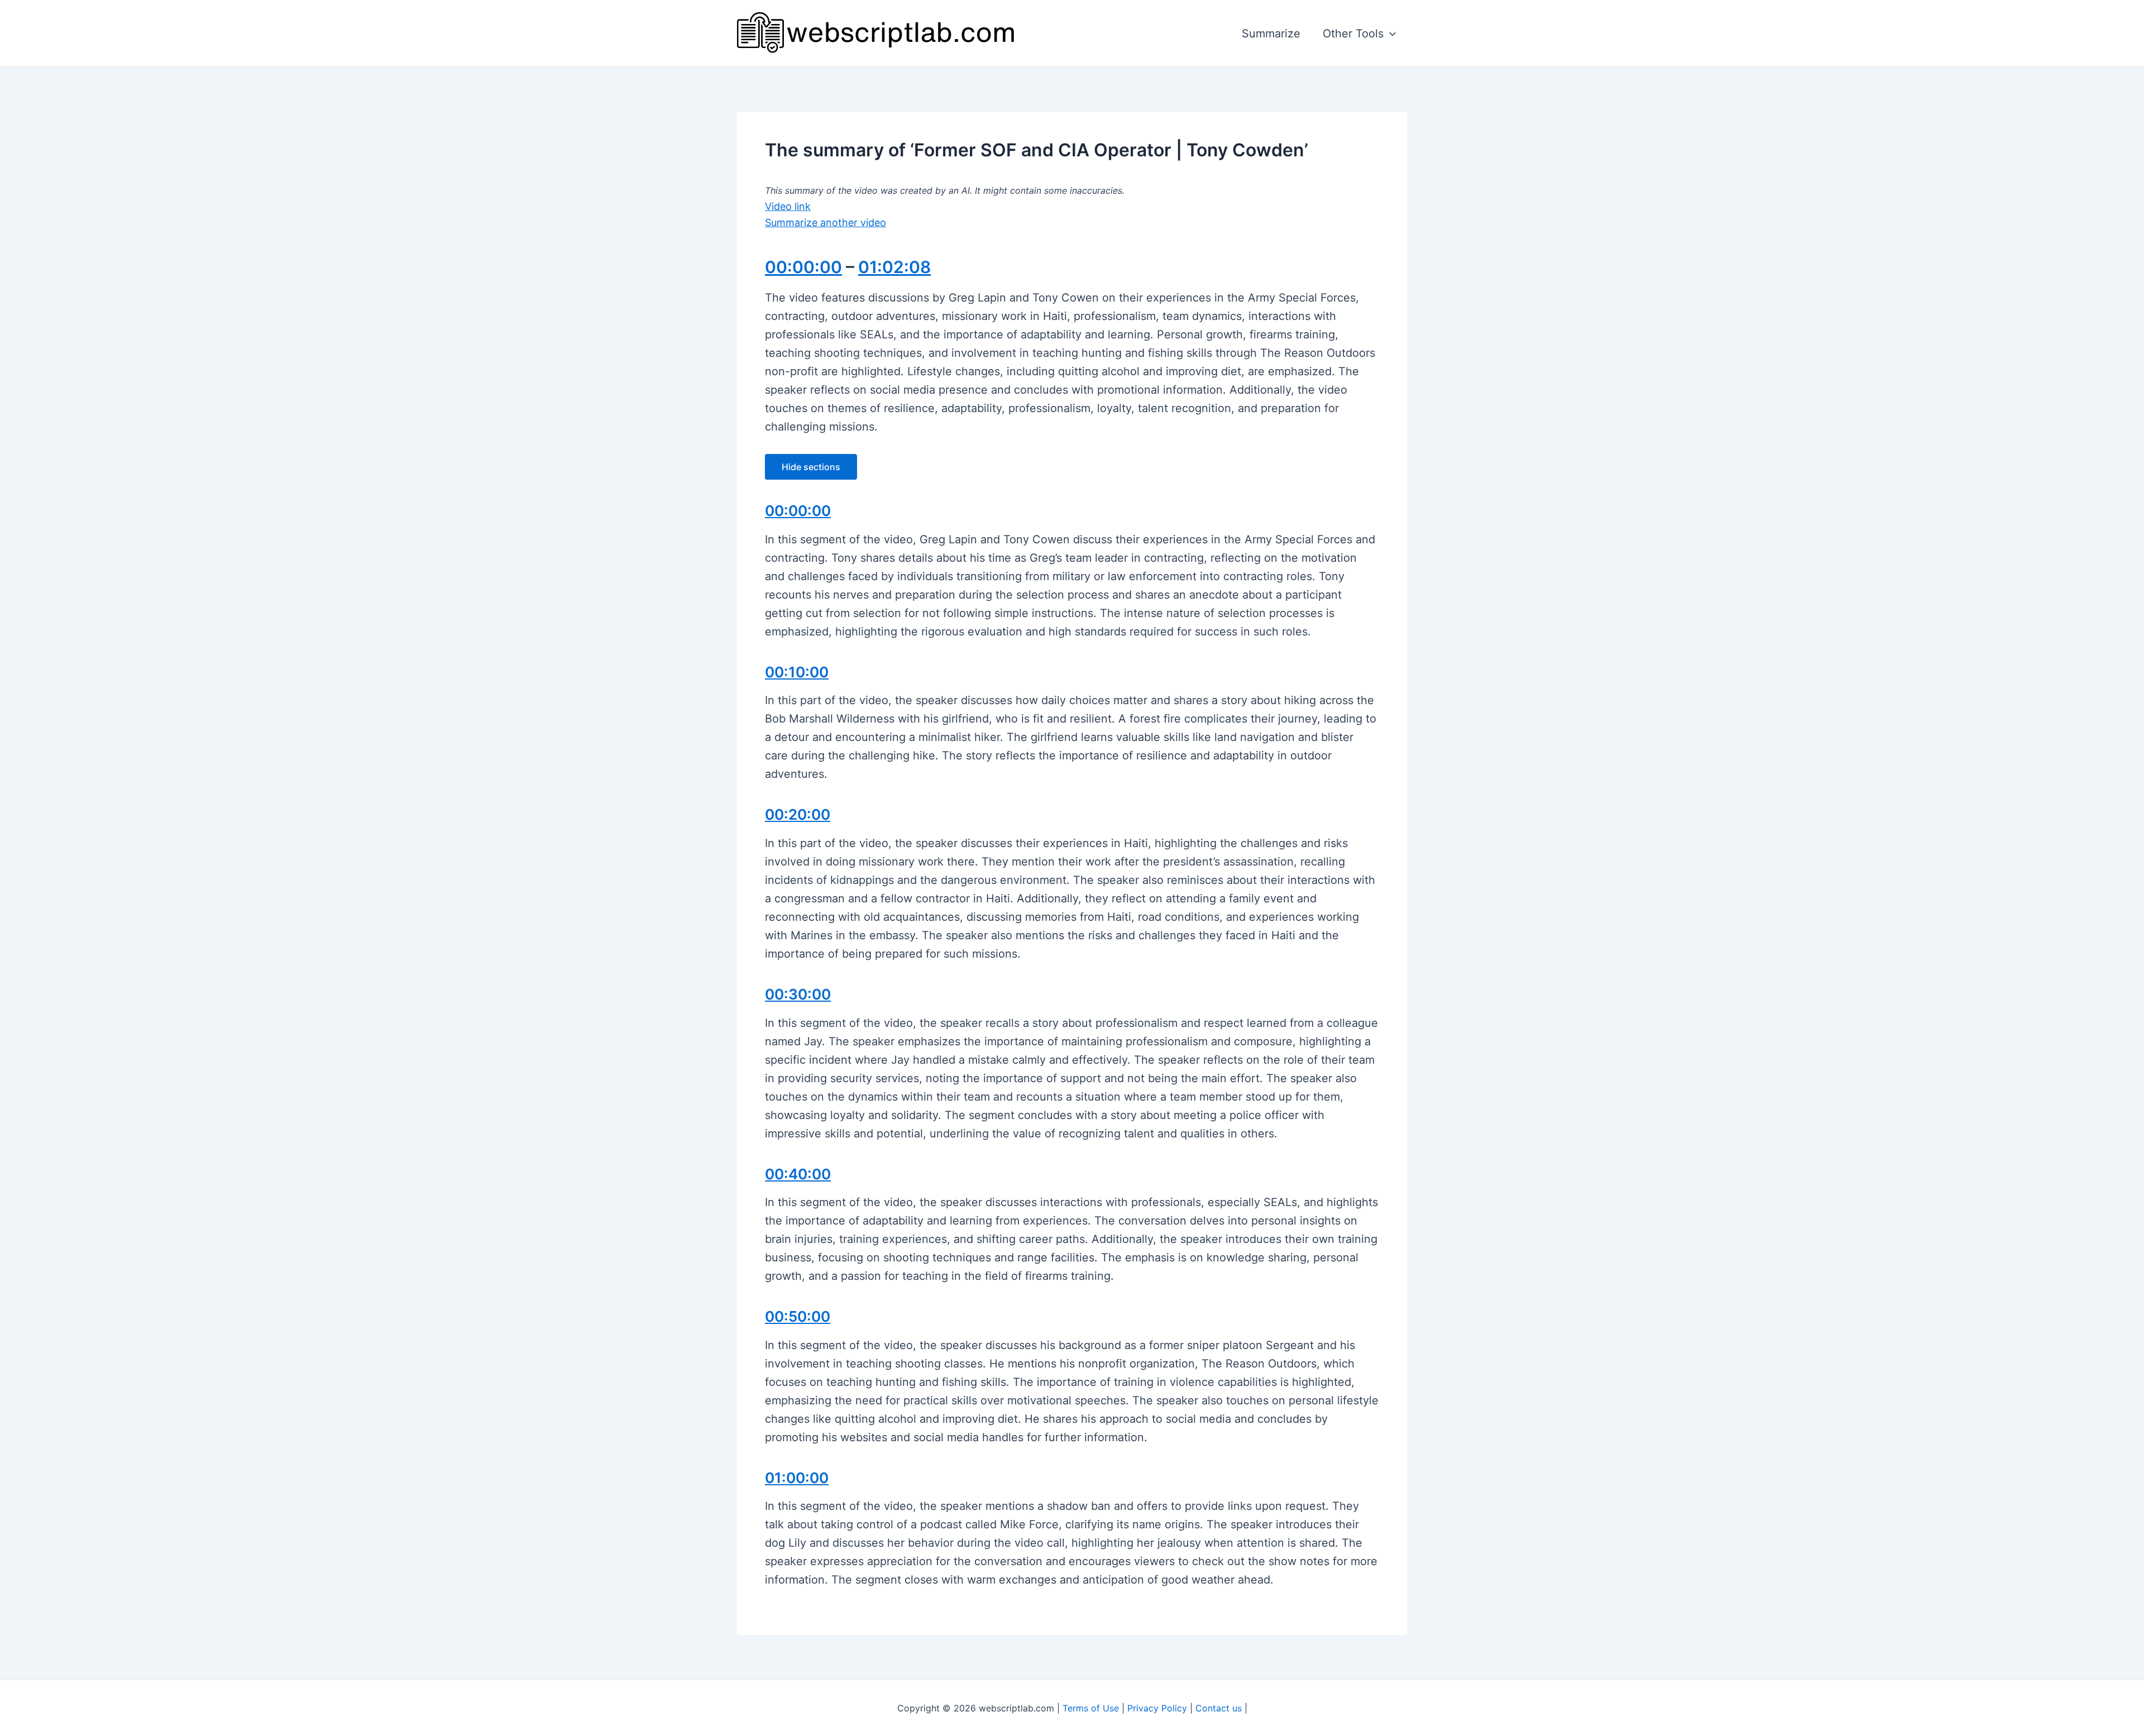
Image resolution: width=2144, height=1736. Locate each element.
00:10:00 (797, 672)
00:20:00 (798, 814)
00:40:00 (798, 1174)
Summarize (1271, 34)
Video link (788, 206)
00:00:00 (803, 267)
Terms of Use (1091, 1708)
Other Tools (1353, 34)
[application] (1390, 34)
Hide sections (811, 467)
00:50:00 (798, 1316)
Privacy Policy (1157, 1708)
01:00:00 (797, 1478)
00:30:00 (798, 994)
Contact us (1219, 1708)
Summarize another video (825, 223)
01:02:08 (894, 267)
